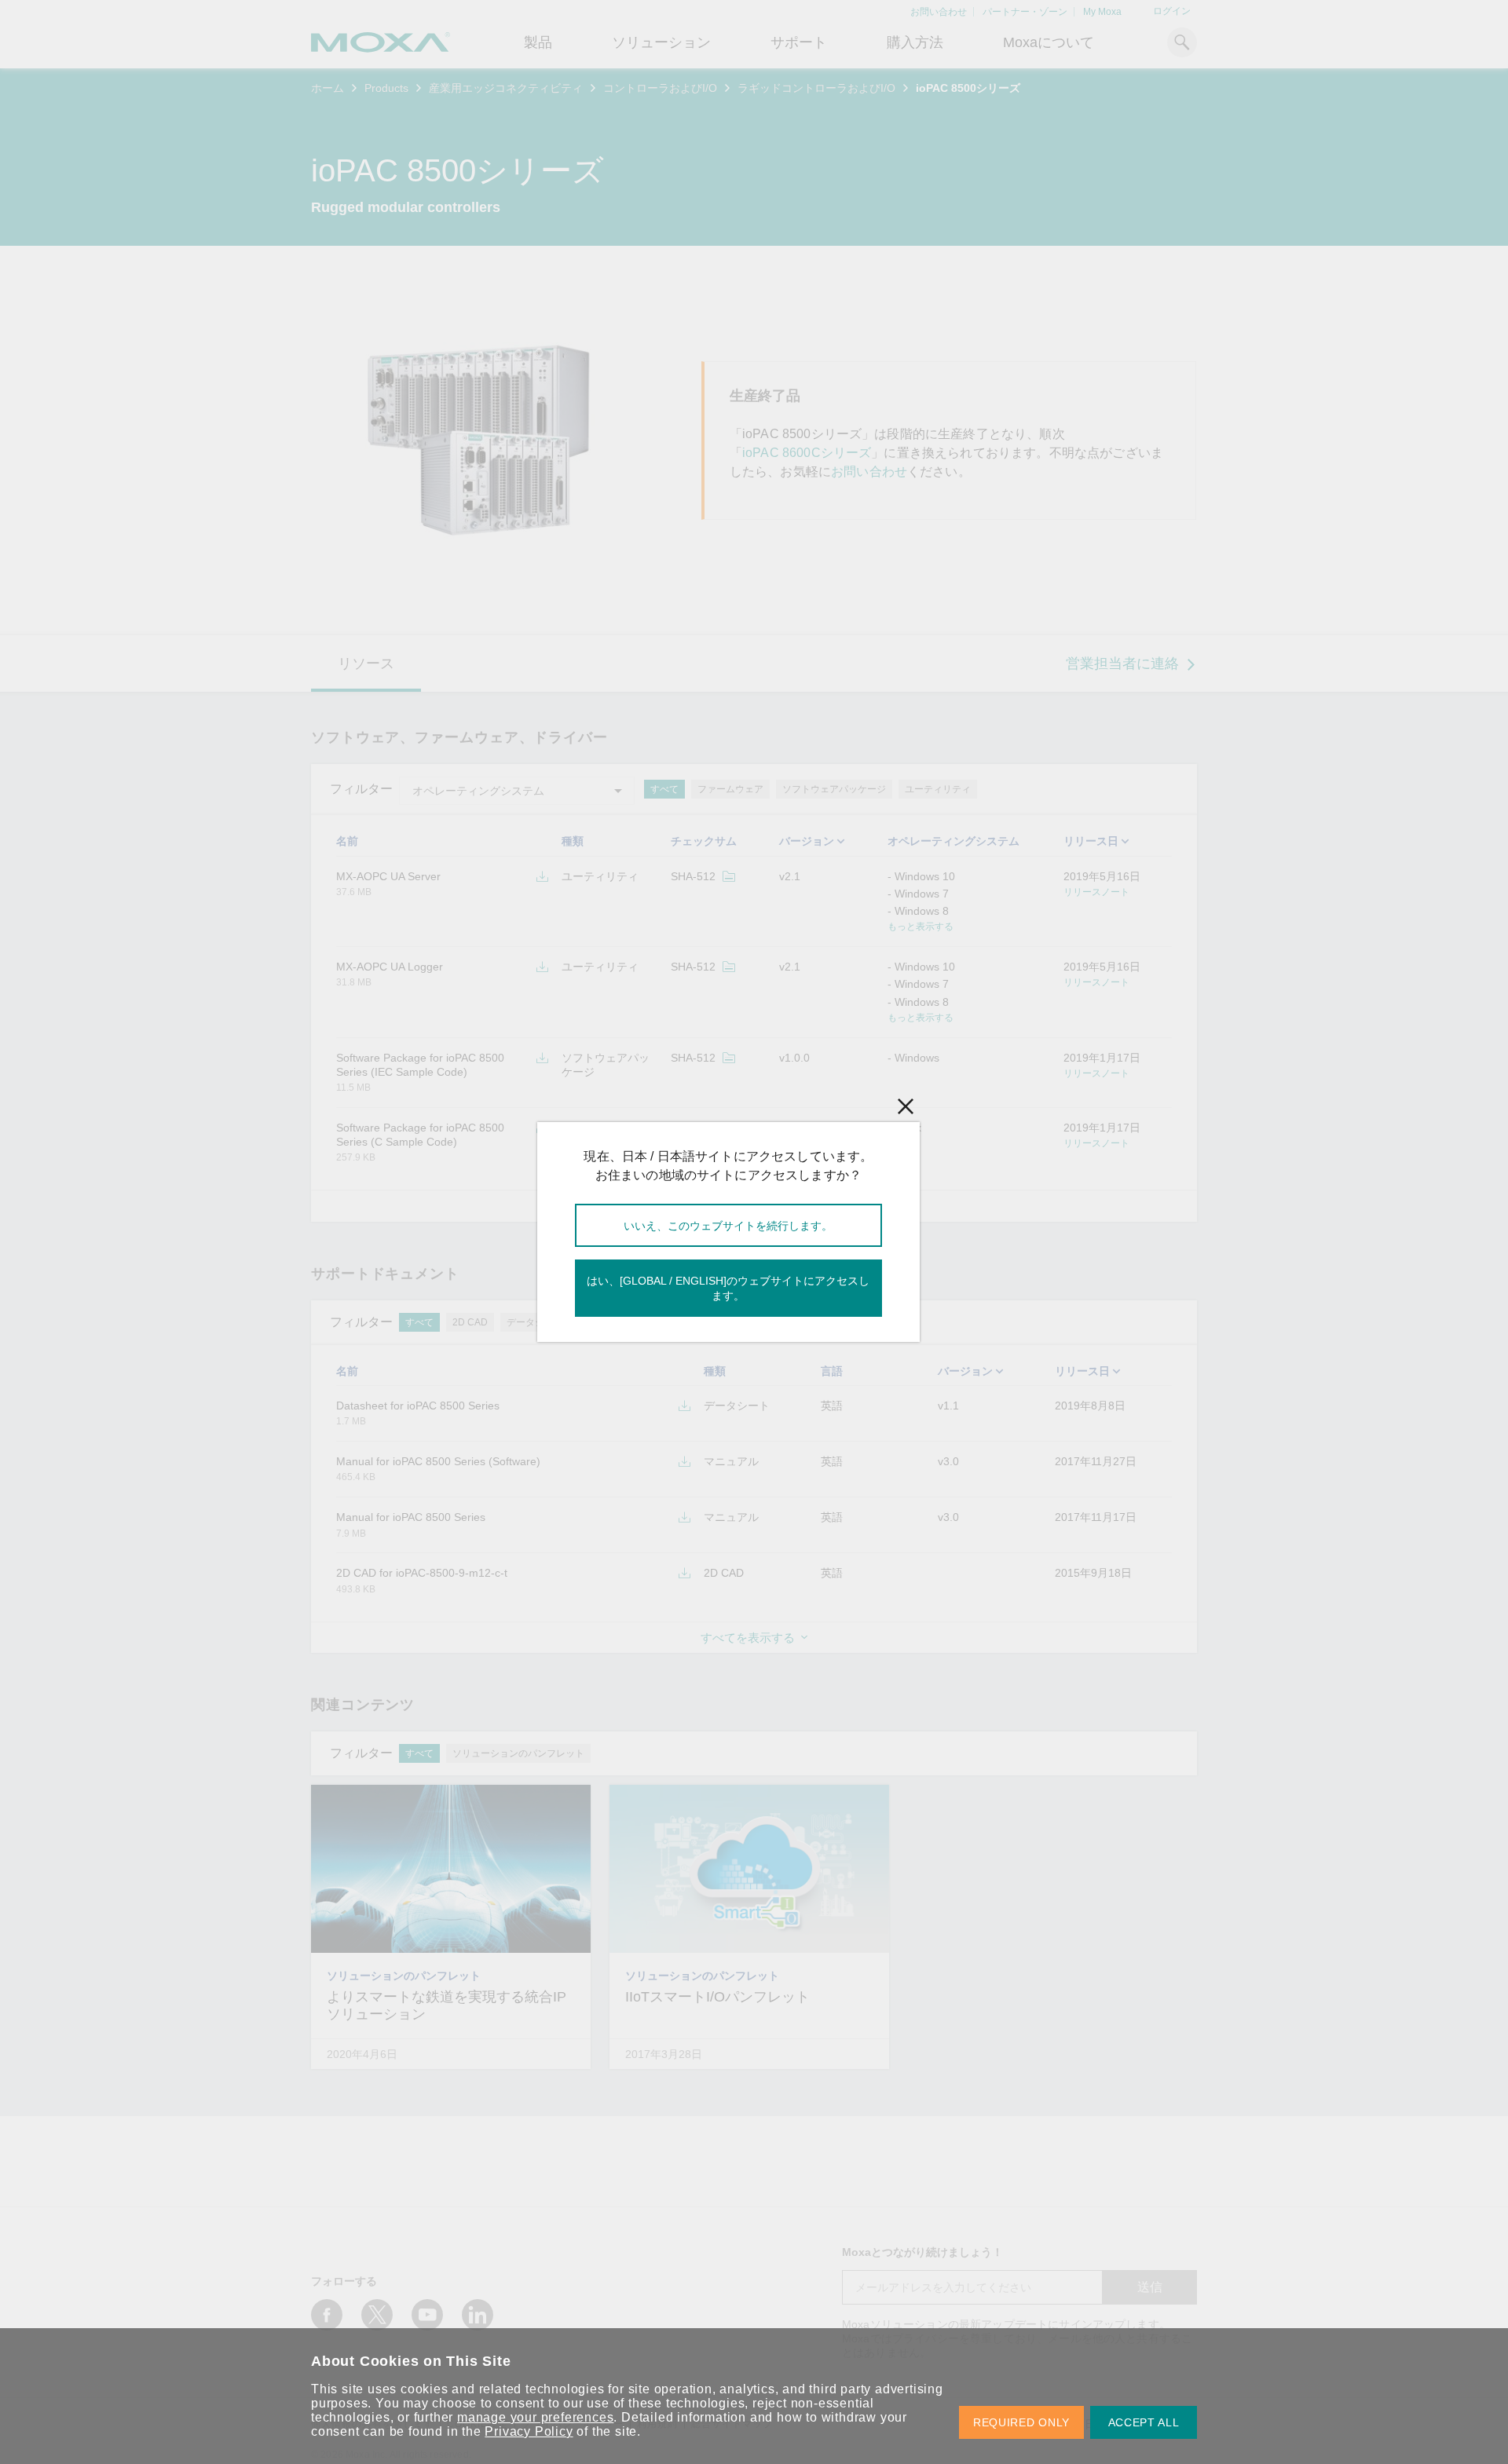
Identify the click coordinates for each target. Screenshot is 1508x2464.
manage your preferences (535, 2417)
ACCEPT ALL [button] (1144, 2422)
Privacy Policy (529, 2431)
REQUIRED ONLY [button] (1021, 2422)
